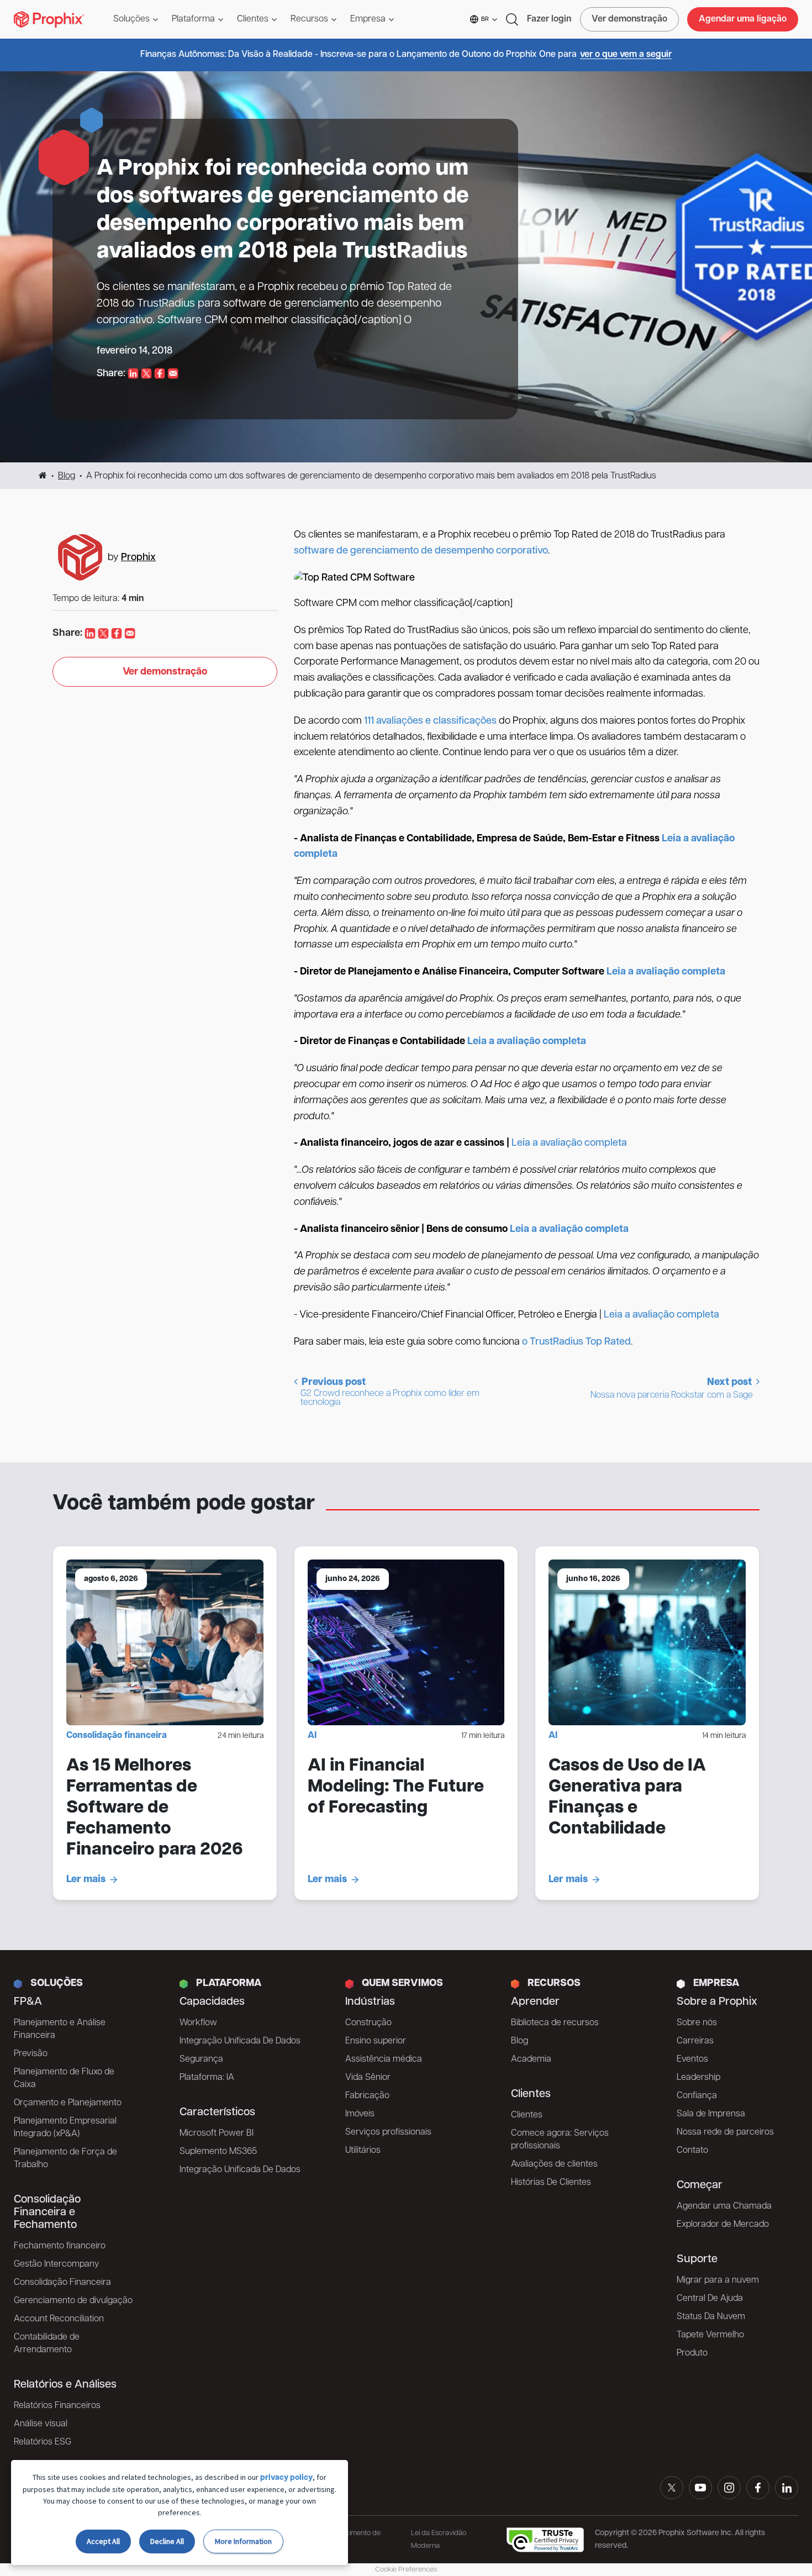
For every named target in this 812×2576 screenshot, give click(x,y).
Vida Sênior (368, 2078)
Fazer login (549, 19)
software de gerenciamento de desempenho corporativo (421, 551)
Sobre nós (697, 2023)
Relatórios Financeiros (57, 2406)
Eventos (692, 2059)
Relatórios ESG (43, 2442)
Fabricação (367, 2096)
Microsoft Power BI (217, 2134)
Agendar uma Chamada (724, 2206)
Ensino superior (376, 2041)
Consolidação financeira (117, 1736)
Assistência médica (384, 2059)
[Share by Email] (173, 374)
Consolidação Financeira (62, 2283)
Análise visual (41, 2424)
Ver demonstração (629, 19)
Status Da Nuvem (711, 2317)
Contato (692, 2151)
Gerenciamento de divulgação (73, 2301)
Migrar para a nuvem (718, 2280)
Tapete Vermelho (710, 2335)
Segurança (201, 2059)
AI (312, 1736)
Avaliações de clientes (554, 2164)
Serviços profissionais (388, 2132)
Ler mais (86, 1880)
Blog (67, 476)
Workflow (198, 2023)
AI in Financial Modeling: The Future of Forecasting (396, 1787)
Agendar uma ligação (743, 19)
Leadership (698, 2078)
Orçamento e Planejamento (68, 2103)
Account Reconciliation (59, 2319)
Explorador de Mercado (723, 2225)
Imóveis (360, 2114)
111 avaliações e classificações (430, 721)
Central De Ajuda (710, 2299)
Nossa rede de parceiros (725, 2132)
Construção (368, 2023)
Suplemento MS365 (218, 2152)
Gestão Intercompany (56, 2264)
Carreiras (695, 2041)
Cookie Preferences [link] (406, 2570)
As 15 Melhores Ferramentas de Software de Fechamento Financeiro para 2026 (155, 1808)
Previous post (389, 1392)
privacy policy (286, 2478)
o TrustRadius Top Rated (576, 1342)
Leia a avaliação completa (569, 1144)
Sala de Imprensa (711, 2114)
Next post (672, 1389)
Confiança (697, 2096)
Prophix (138, 558)
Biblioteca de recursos (555, 2023)
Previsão (31, 2054)
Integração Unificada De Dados (240, 2041)
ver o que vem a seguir (626, 55)
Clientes (527, 2115)
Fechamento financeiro (60, 2246)
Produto (692, 2353)
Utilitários (363, 2151)
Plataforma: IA (207, 2078)
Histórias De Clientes (551, 2183)
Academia (531, 2059)
